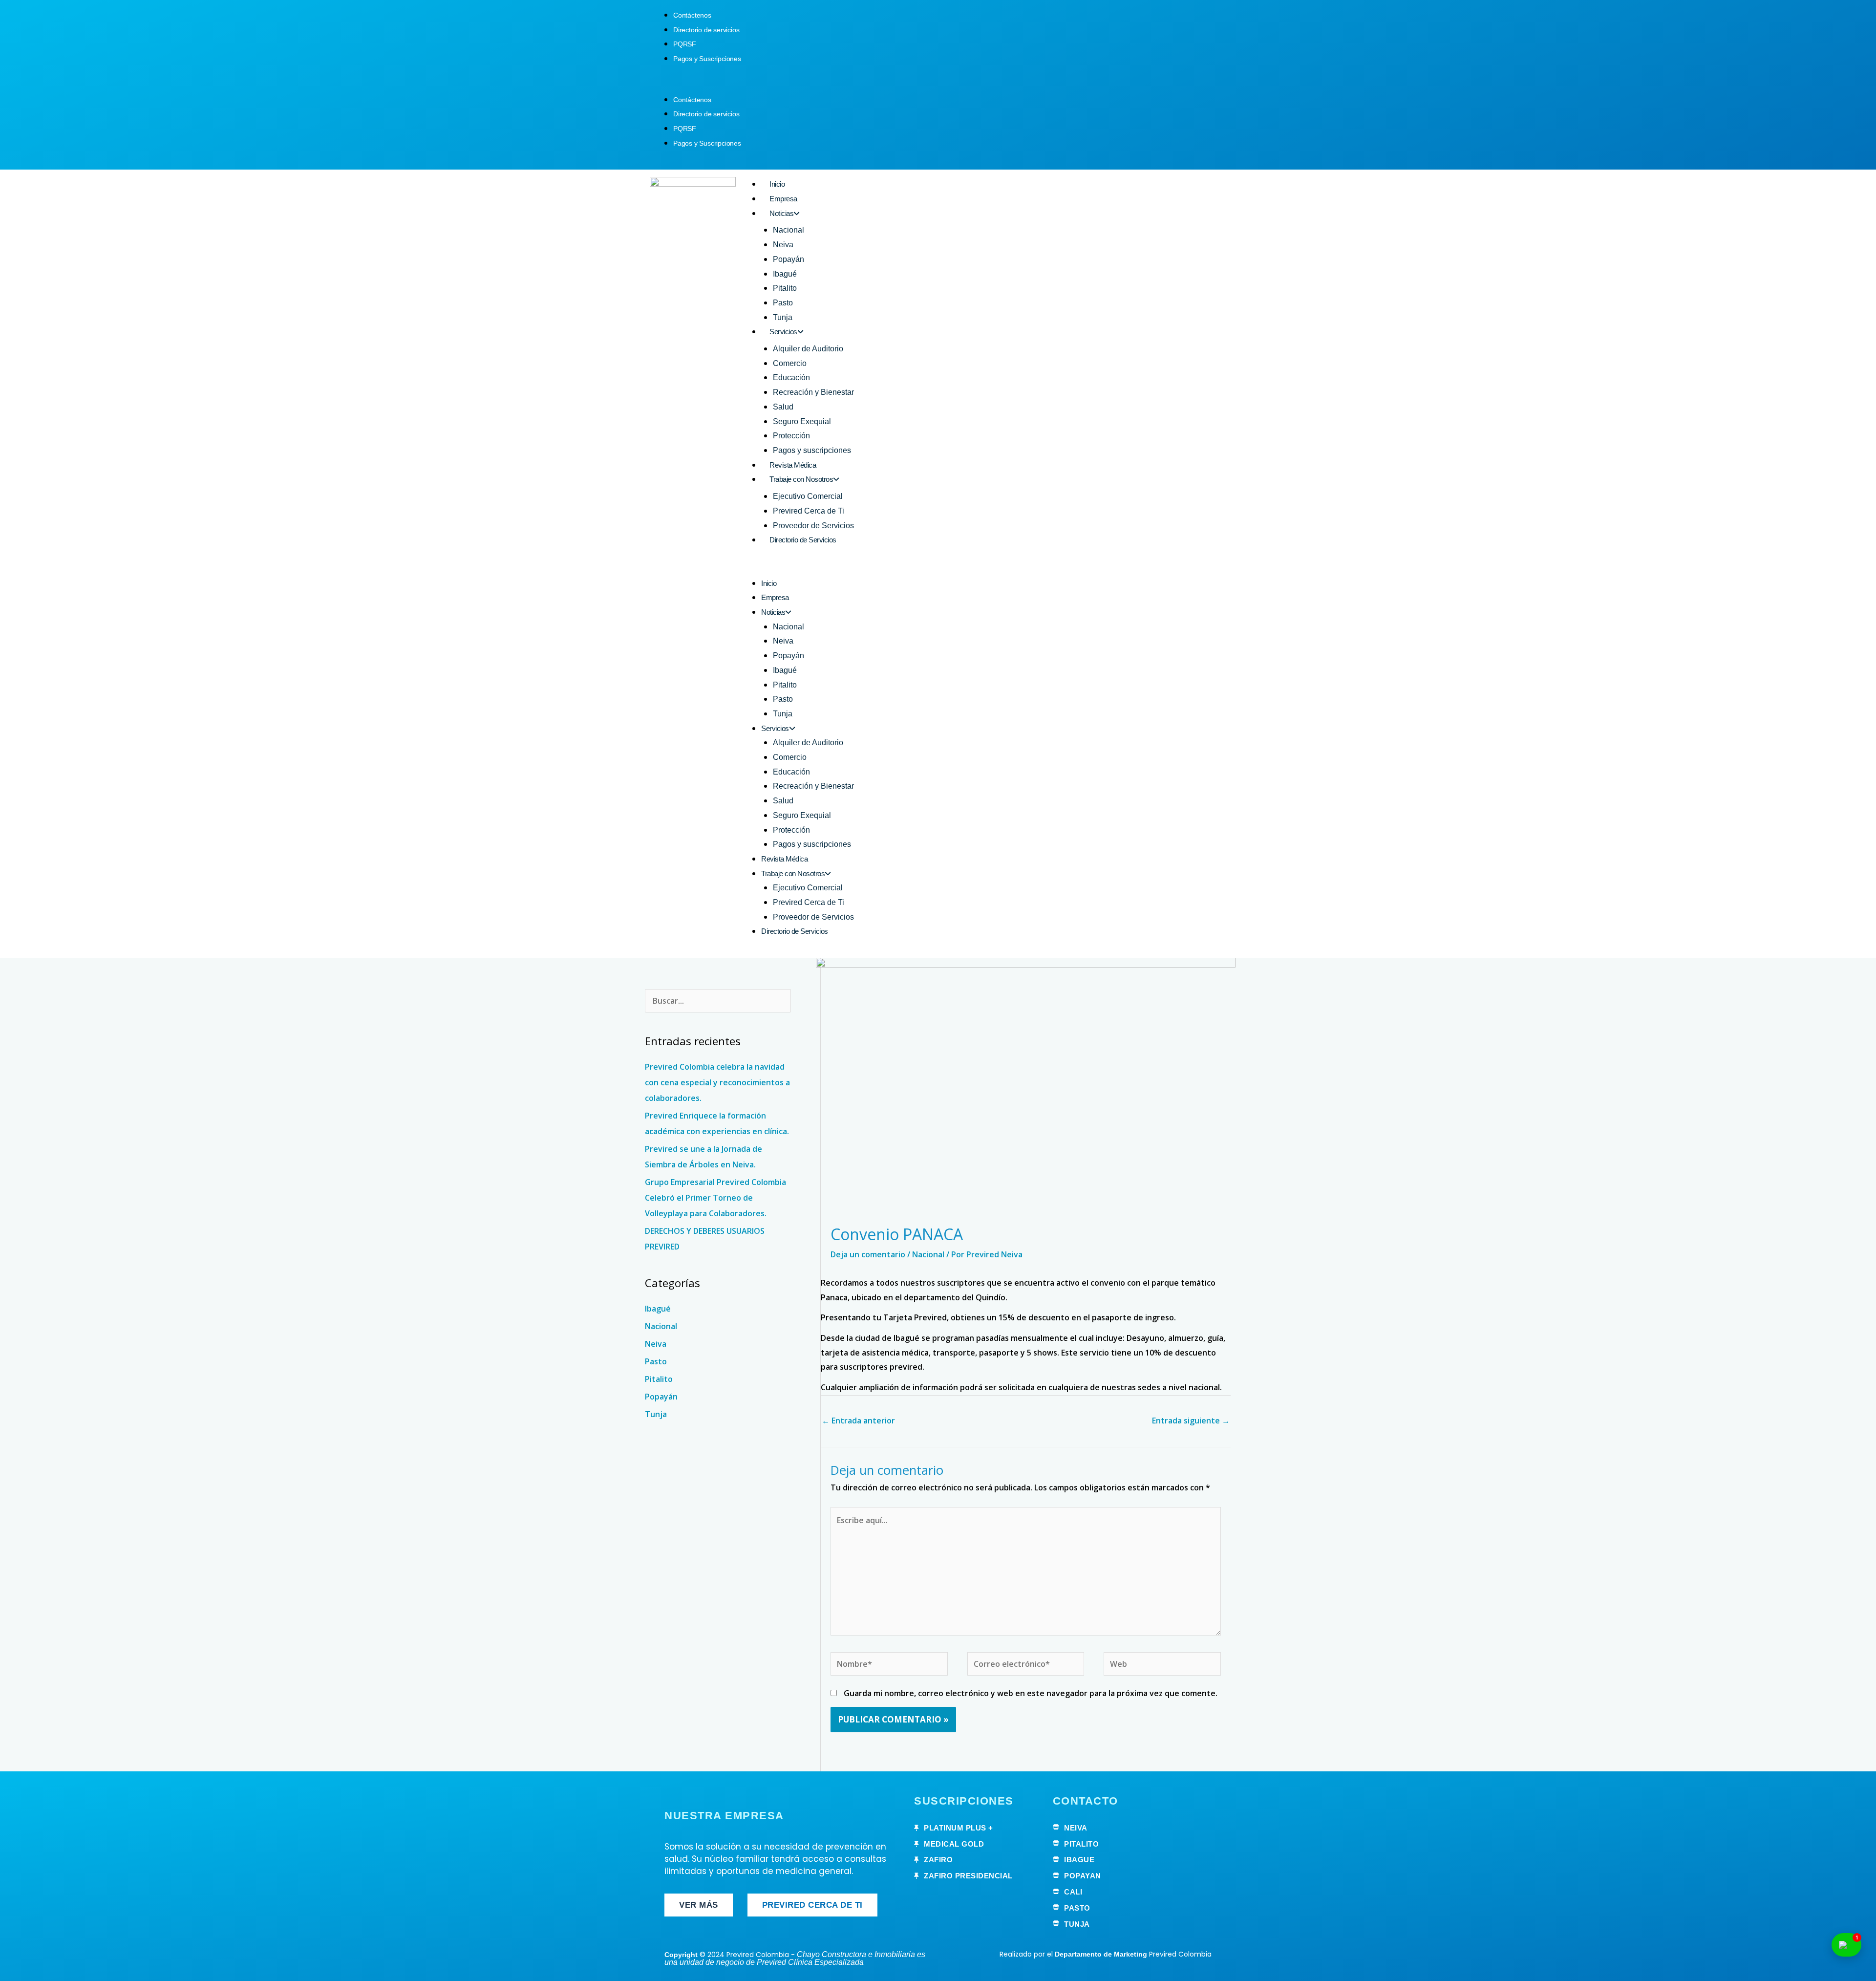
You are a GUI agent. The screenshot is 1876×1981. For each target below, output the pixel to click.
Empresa (783, 199)
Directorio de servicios (706, 30)
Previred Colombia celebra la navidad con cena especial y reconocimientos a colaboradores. (717, 1082)
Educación (791, 377)
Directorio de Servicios (803, 540)
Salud (783, 407)
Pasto (783, 303)
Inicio (777, 184)
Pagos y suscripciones (812, 450)
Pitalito (785, 288)
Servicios (783, 332)
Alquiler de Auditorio (808, 349)
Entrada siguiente (1191, 1421)
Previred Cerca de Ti (809, 511)
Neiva (783, 245)
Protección (791, 436)
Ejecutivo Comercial (808, 496)
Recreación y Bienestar (813, 392)
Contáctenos (692, 15)
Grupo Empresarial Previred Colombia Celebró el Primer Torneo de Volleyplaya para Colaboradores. (715, 1198)
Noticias (781, 213)
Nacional (789, 230)
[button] (938, 85)
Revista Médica (793, 465)
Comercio (790, 363)
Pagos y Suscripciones (707, 59)
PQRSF (685, 44)
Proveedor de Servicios (813, 526)
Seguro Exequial (802, 421)
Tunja (783, 317)
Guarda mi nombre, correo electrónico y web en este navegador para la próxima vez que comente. (1031, 1693)
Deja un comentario (868, 1254)
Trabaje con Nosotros (801, 479)
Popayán (789, 259)
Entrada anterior (858, 1421)
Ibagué (785, 274)
